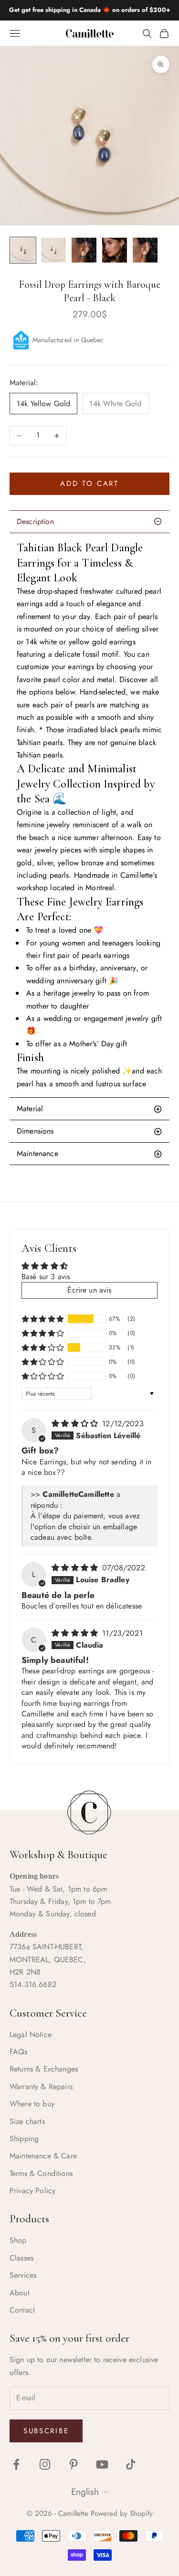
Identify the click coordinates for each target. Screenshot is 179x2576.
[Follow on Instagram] (45, 2464)
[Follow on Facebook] (16, 2464)
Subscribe (46, 2431)
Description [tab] (35, 521)
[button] (43, 1319)
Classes (21, 2258)
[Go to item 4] (115, 250)
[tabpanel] (89, 815)
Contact (22, 2310)
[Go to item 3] (84, 250)
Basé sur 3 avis (46, 1277)
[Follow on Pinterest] (74, 2464)
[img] (76, 1424)
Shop (18, 2240)
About (20, 2293)
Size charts (27, 2121)
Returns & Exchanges (44, 2069)
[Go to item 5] (145, 250)
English (85, 2492)
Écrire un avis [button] (89, 1290)
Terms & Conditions (41, 2173)
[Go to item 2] (53, 250)
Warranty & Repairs (41, 2087)
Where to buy (32, 2104)
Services (23, 2275)
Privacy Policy (32, 2191)
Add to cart (89, 484)
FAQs (19, 2052)
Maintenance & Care (43, 2156)
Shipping (24, 2139)
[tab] (89, 1109)
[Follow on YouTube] (102, 2464)
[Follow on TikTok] (131, 2464)
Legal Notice (31, 2035)
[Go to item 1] (23, 250)
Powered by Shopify (122, 2513)
